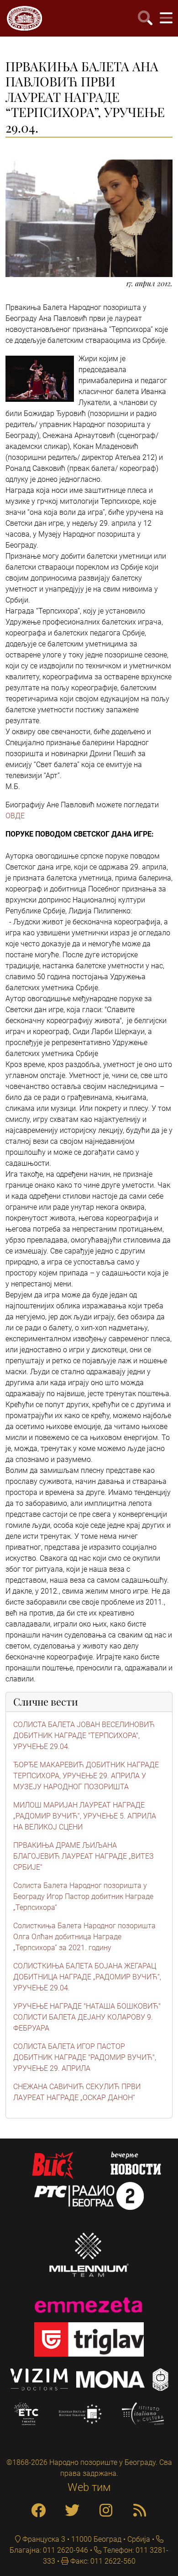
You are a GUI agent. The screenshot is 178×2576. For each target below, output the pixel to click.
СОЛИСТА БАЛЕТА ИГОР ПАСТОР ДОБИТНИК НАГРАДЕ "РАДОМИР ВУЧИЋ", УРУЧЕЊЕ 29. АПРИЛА (85, 2057)
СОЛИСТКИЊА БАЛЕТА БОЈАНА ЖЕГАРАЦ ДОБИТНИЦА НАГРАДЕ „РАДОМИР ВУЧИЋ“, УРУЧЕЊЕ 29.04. (87, 1977)
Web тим (89, 2487)
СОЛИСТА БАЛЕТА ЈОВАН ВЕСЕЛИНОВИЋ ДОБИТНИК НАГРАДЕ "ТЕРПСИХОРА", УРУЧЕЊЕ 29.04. (84, 1736)
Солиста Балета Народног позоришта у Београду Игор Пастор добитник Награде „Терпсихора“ (83, 1896)
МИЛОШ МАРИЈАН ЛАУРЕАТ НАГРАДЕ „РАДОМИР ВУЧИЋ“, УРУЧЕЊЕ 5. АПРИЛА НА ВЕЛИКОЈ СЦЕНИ (85, 1816)
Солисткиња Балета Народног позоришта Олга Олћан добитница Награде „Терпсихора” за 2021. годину (84, 1937)
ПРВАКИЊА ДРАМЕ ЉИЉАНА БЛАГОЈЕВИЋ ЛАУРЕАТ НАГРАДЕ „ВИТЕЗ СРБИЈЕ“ (84, 1856)
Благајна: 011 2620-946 (49, 2550)
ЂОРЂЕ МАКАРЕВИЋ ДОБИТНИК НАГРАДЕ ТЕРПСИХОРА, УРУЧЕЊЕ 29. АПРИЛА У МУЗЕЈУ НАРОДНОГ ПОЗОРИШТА (86, 1776)
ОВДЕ (15, 816)
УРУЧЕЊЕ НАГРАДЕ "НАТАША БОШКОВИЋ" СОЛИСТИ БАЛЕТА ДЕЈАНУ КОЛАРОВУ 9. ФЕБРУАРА (87, 2017)
